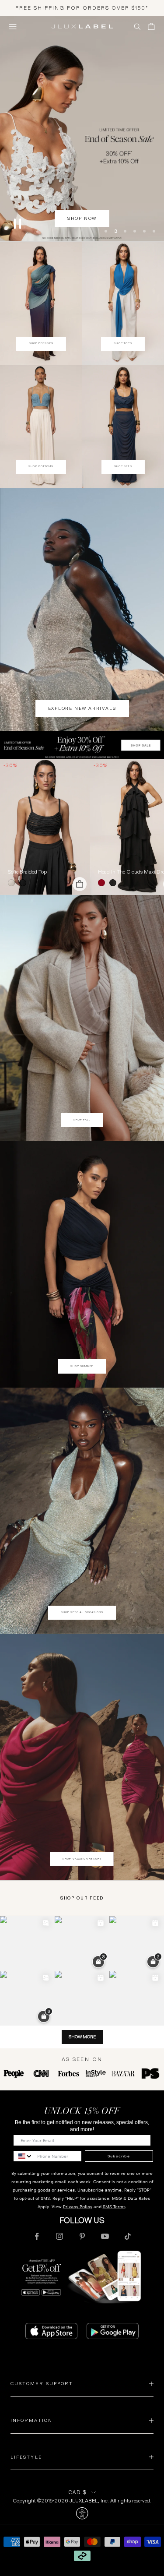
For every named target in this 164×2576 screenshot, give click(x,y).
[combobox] (23, 2157)
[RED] (103, 884)
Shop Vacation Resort (82, 1859)
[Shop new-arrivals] (82, 610)
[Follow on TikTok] (128, 2237)
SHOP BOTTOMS (41, 467)
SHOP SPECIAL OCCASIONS (82, 1613)
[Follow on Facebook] (37, 2237)
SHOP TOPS (123, 344)
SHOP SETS (123, 467)
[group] (82, 746)
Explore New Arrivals (82, 709)
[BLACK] (24, 884)
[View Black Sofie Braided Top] (45, 828)
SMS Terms (114, 2208)
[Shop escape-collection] (82, 129)
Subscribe (119, 2157)
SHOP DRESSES (41, 344)
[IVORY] (13, 884)
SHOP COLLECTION (82, 241)
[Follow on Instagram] (59, 2237)
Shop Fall (82, 1121)
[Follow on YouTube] (105, 2237)
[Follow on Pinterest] (82, 2237)
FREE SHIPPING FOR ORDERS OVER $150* (82, 8)
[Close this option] (82, 2514)
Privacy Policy (78, 2208)
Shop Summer (82, 1367)
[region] (82, 129)
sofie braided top (27, 873)
